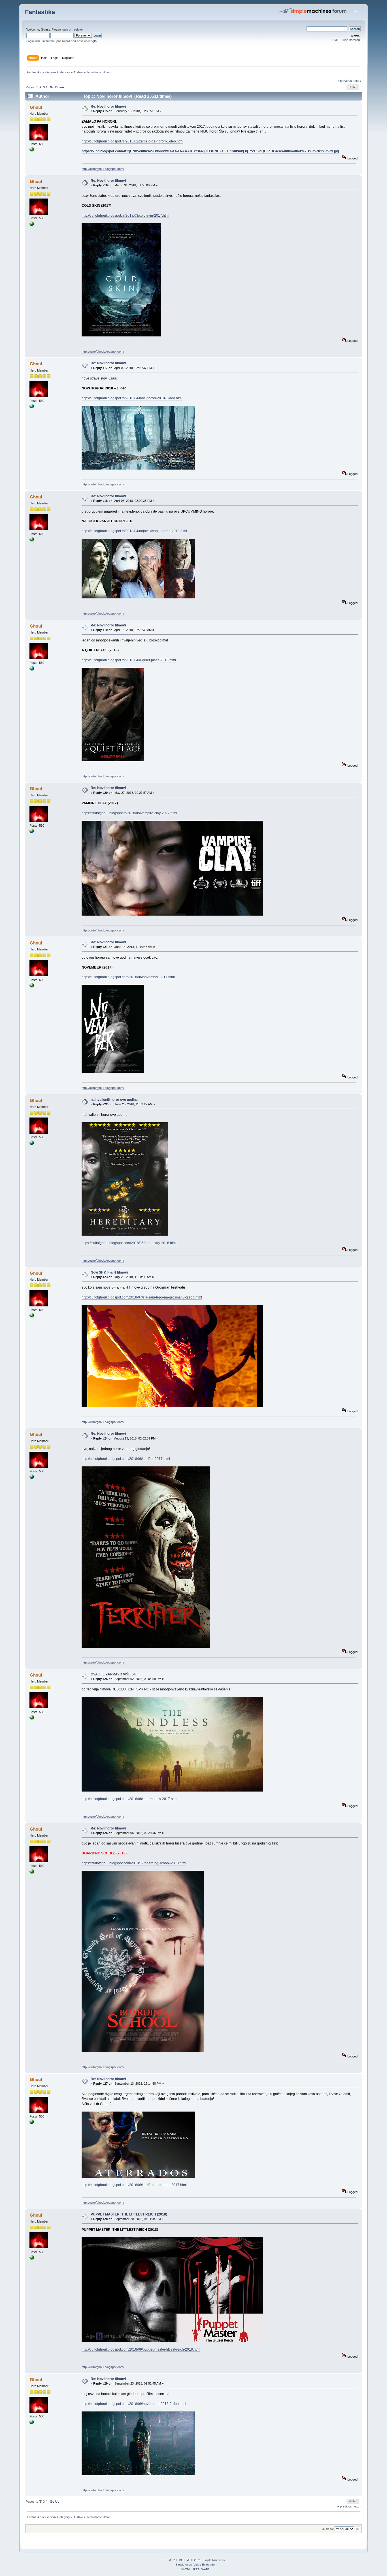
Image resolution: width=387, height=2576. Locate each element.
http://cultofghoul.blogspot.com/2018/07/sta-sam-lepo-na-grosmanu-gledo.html (142, 1297)
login (65, 29)
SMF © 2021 (193, 2560)
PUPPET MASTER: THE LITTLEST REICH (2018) (129, 2214)
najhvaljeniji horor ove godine (114, 1100)
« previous (345, 81)
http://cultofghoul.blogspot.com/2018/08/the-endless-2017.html (129, 1799)
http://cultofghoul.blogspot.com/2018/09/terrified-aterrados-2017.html (134, 2185)
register (78, 29)
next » (357, 81)
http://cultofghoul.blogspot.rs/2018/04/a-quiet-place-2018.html (129, 660)
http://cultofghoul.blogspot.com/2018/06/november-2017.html (128, 977)
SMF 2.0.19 (174, 2560)
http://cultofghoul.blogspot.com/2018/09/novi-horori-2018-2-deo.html (134, 2404)
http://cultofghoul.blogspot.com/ (103, 169)
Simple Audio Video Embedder (196, 2565)
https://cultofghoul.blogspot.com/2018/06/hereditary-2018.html (129, 1243)
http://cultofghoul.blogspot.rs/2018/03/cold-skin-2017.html (126, 216)
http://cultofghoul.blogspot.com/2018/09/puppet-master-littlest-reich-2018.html (141, 2349)
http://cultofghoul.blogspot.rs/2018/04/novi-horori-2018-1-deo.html (132, 398)
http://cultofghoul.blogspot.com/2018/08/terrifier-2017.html (126, 1459)
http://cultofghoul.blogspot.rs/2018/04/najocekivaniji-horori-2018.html (134, 531)
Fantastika (40, 12)
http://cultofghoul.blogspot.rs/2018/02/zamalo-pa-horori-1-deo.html (132, 141)
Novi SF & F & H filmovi (109, 1272)
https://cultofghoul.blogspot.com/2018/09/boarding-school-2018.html (134, 1863)
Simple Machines (214, 2560)
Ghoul (36, 107)
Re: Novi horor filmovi (108, 106)
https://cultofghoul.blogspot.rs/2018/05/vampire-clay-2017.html (129, 813)
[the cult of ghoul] (32, 150)
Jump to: (328, 2529)
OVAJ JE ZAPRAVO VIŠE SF (113, 1674)
